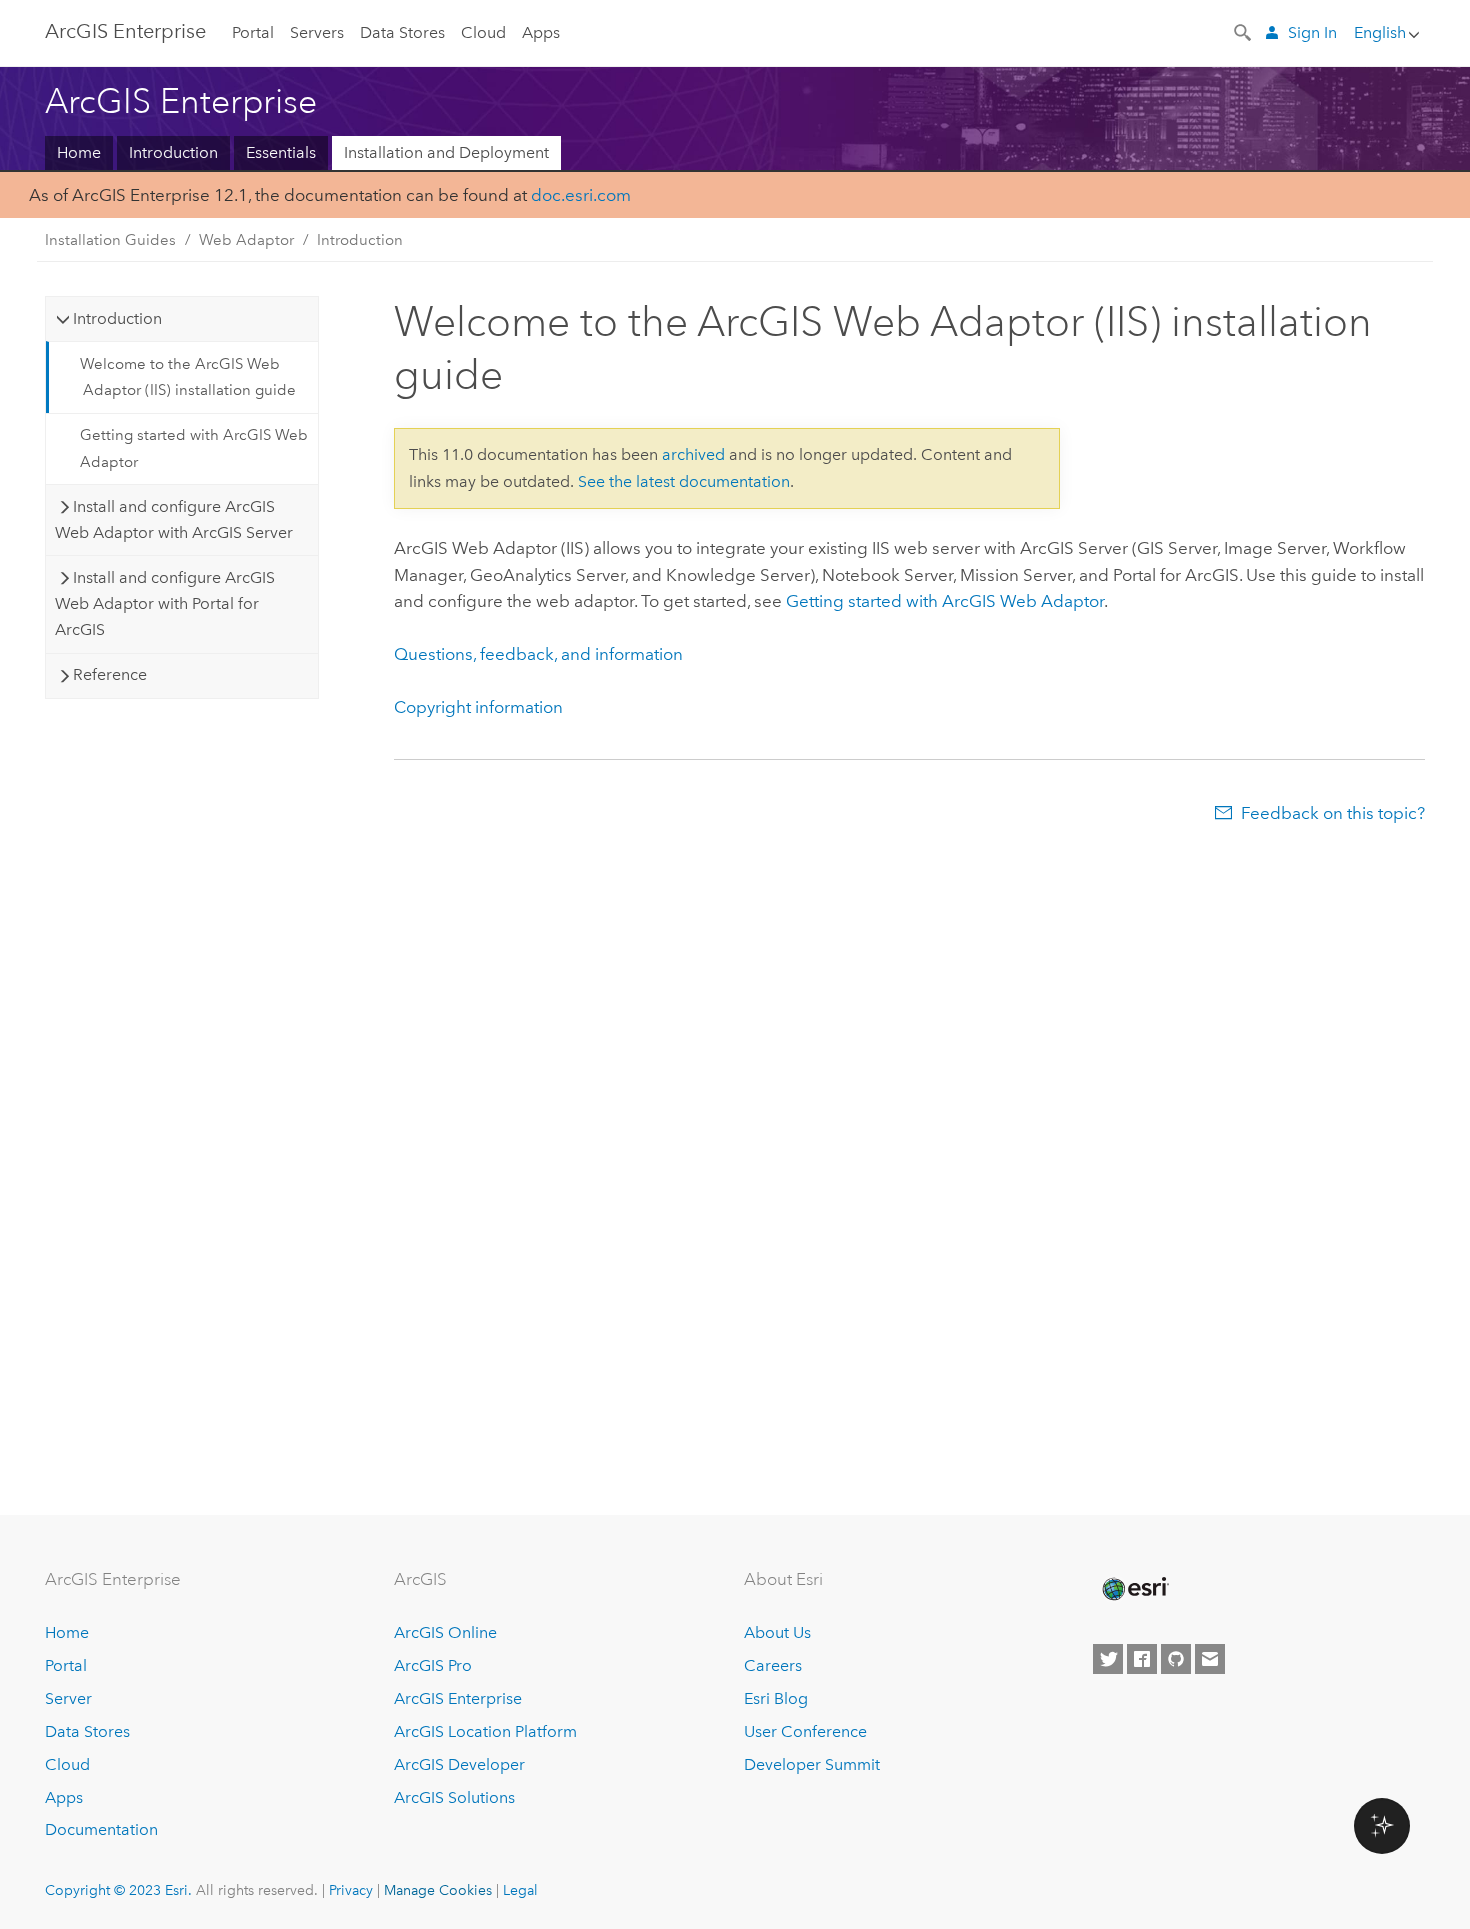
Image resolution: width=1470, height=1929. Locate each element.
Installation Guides (110, 240)
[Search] (1244, 31)
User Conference (805, 1731)
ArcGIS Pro (433, 1665)
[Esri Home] (1134, 1589)
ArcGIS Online (445, 1632)
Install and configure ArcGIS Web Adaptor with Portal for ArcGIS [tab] (165, 604)
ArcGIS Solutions (454, 1797)
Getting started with (945, 601)
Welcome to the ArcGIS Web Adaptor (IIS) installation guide (188, 377)
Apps (541, 32)
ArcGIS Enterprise (125, 31)
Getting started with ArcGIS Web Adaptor (194, 448)
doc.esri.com (581, 195)
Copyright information (478, 707)
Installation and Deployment (446, 152)
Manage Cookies (438, 1890)
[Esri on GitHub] (1176, 1659)
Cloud (483, 32)
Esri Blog (776, 1698)
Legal (520, 1890)
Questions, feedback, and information (538, 654)
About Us (777, 1632)
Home (79, 152)
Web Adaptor (246, 240)
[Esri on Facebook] (1142, 1659)
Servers (317, 32)
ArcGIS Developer (459, 1764)
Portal (253, 32)
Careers (773, 1665)
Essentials (281, 152)
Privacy (351, 1890)
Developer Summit (812, 1764)
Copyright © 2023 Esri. (118, 1890)
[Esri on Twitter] (1108, 1659)
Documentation (101, 1829)
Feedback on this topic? (1333, 813)
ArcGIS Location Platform (485, 1731)
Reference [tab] (110, 674)
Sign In (1312, 32)
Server (68, 1698)
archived (693, 454)
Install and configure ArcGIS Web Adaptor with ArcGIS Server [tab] (174, 519)
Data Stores (402, 32)
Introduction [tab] (117, 318)
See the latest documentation (684, 481)
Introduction (173, 152)
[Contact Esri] (1210, 1659)
